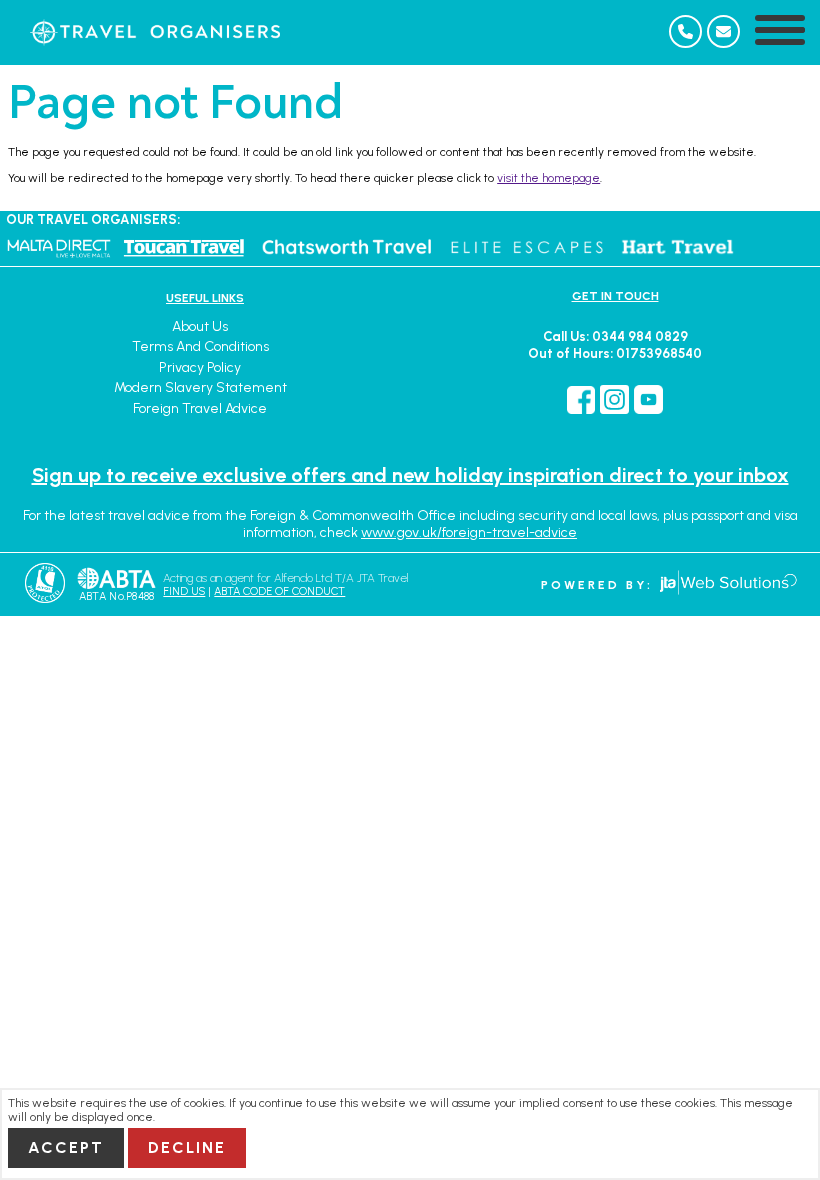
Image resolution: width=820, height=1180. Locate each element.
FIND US (184, 591)
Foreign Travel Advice (200, 408)
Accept (66, 1147)
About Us (200, 326)
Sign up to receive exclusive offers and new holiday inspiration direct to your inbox (410, 475)
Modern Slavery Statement (200, 387)
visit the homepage (548, 178)
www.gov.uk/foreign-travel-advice (469, 532)
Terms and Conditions (200, 346)
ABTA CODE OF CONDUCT (279, 591)
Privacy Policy (200, 367)
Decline (187, 1147)
